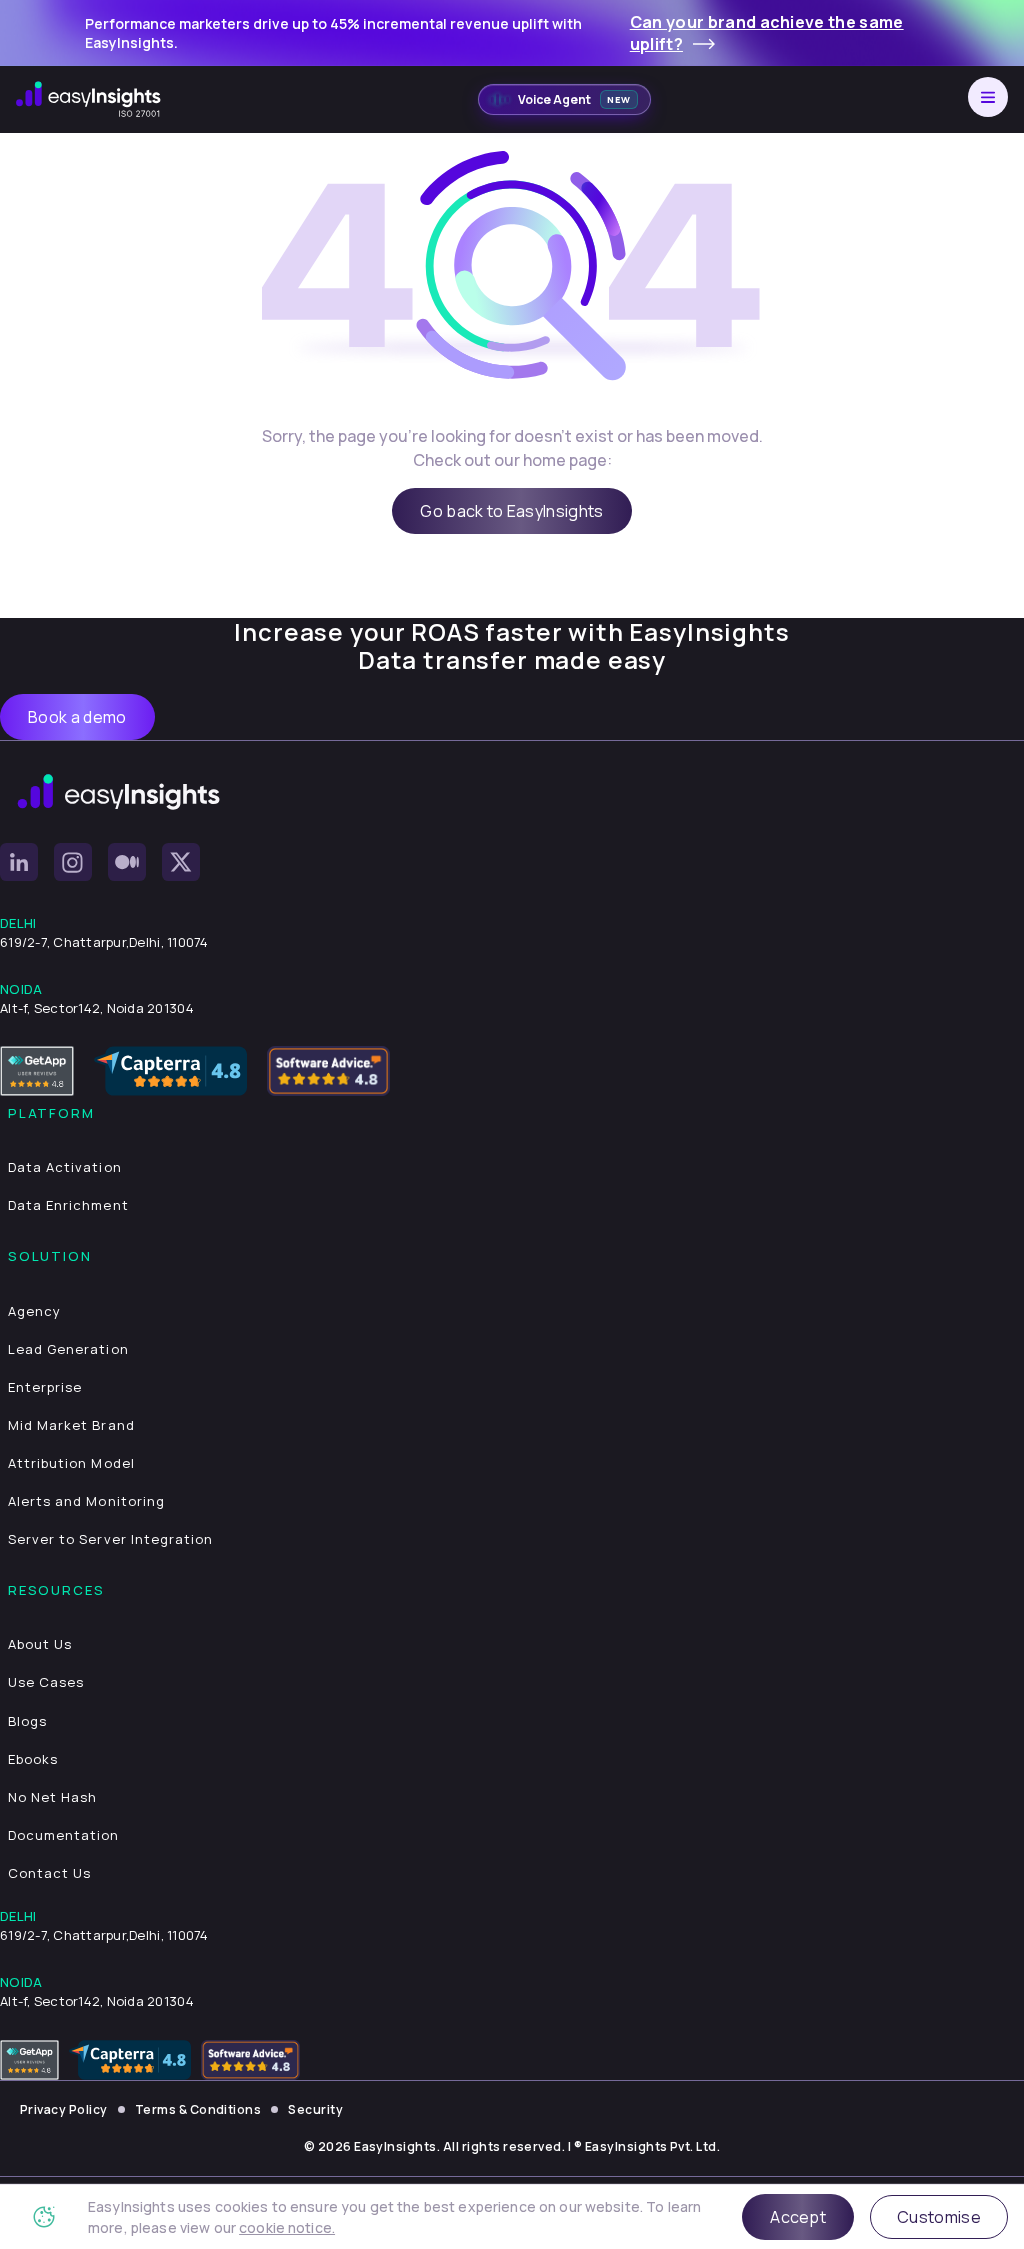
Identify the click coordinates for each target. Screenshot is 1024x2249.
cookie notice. (287, 2227)
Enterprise (45, 1387)
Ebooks (33, 1759)
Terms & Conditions (198, 2109)
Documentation (64, 1835)
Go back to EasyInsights (511, 511)
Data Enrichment (68, 1205)
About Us (40, 1644)
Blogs (27, 1721)
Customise (939, 2217)
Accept (798, 2217)
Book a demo (77, 717)
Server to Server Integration (110, 1539)
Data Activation (65, 1167)
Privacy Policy (64, 2109)
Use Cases (46, 1682)
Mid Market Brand (71, 1425)
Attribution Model (71, 1463)
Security (315, 2109)
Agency (34, 1311)
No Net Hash (52, 1797)
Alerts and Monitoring (86, 1501)
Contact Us (49, 1873)
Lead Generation (68, 1349)
